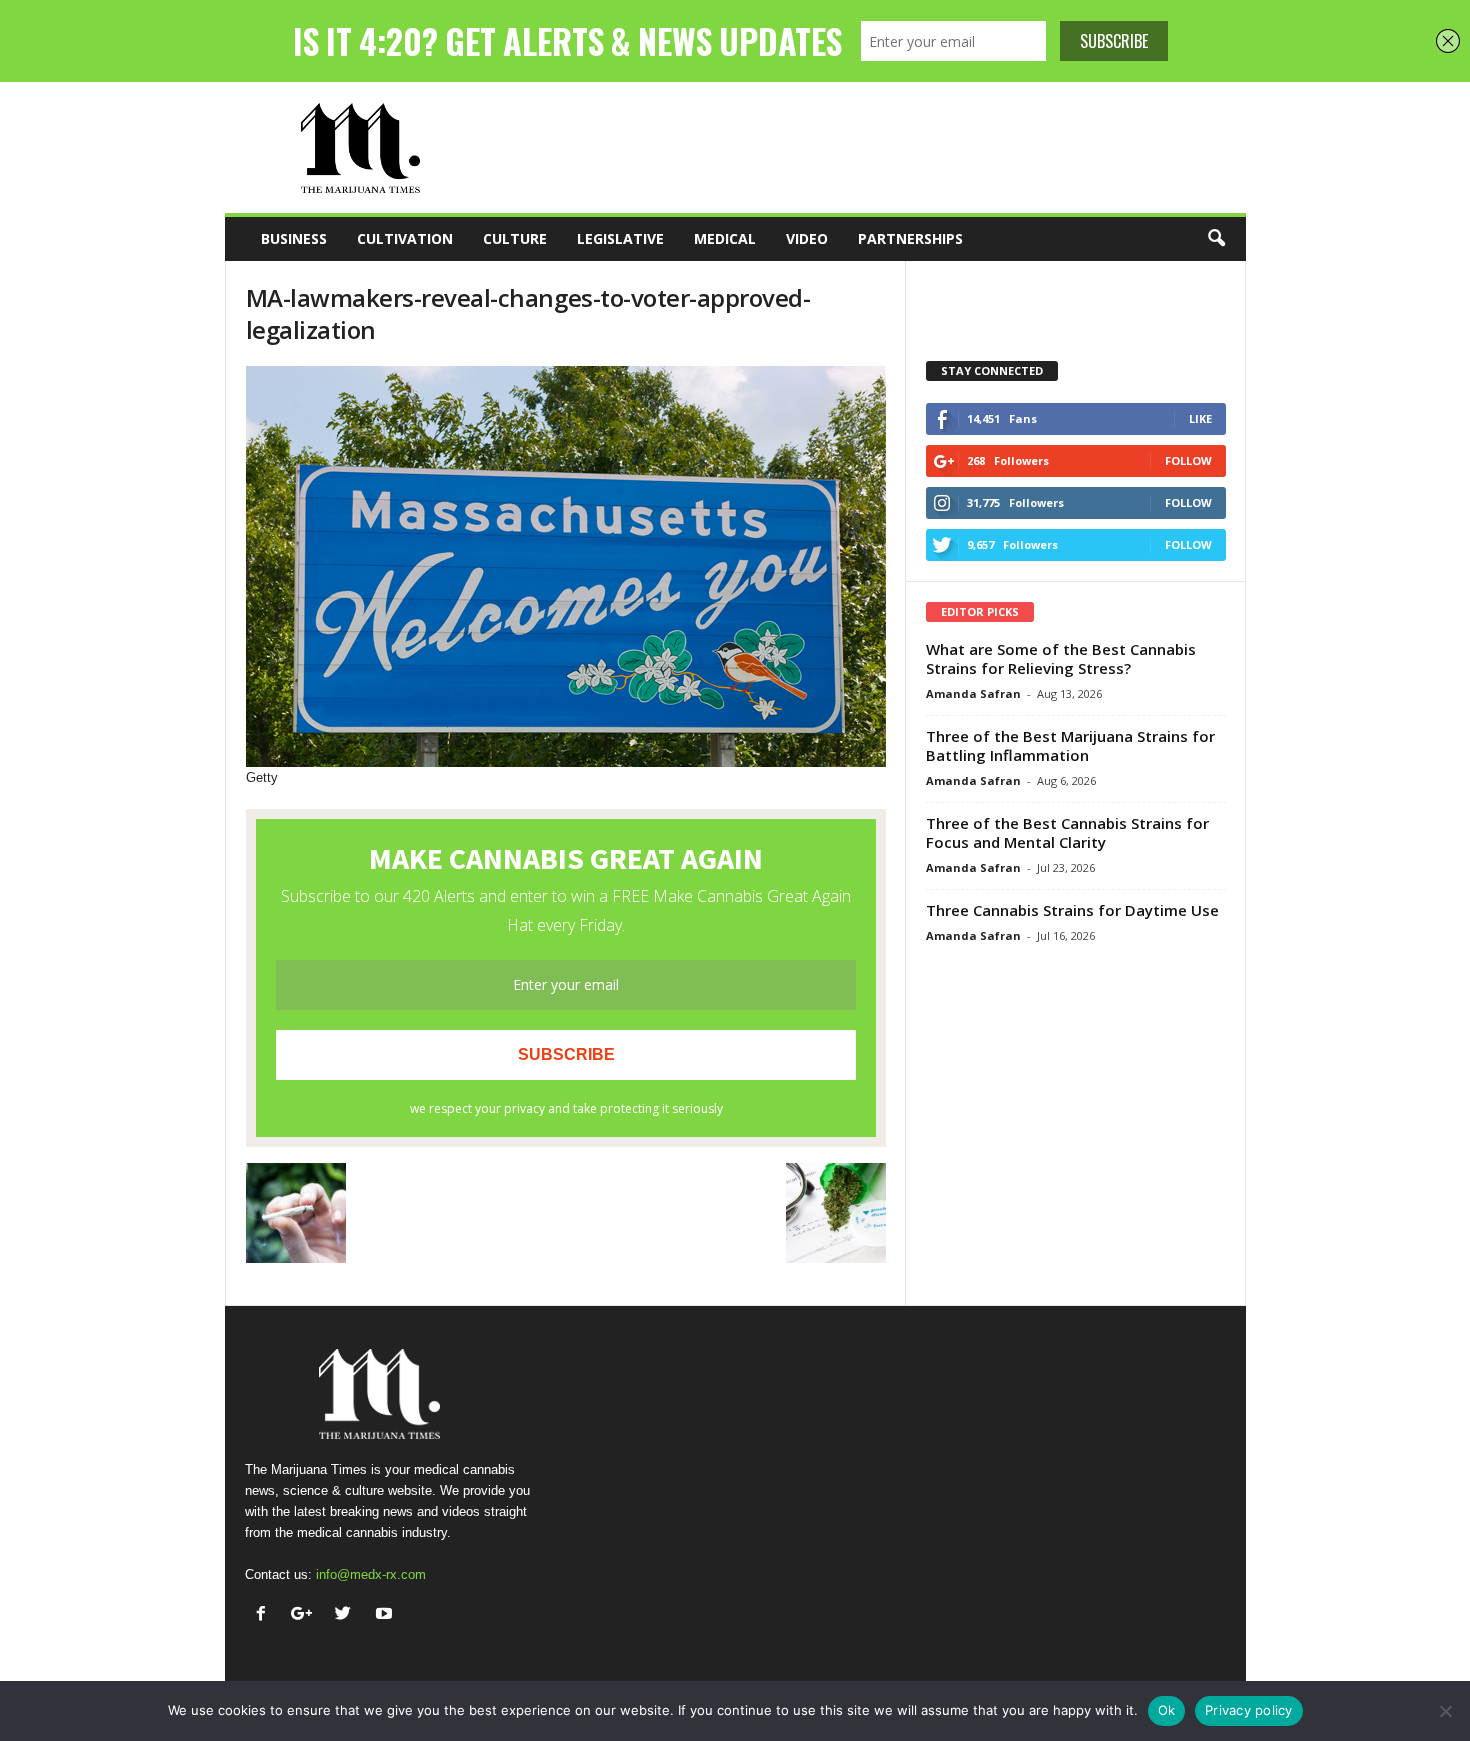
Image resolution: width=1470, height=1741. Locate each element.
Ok (1167, 1710)
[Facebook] (265, 1615)
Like (1200, 418)
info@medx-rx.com (371, 1574)
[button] (1216, 239)
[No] (1445, 1711)
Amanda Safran (973, 693)
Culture (515, 238)
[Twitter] (347, 1615)
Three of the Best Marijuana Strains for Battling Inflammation (1070, 745)
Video (807, 238)
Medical (725, 238)
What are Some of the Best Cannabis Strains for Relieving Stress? (1061, 658)
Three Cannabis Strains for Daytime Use (1072, 910)
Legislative (620, 238)
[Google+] (306, 1615)
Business (294, 238)
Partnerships (910, 238)
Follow (1188, 460)
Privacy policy (1249, 1710)
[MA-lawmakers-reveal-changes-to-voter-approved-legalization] (566, 566)
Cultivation (405, 238)
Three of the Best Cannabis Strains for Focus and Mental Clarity (1067, 832)
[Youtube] (386, 1615)
